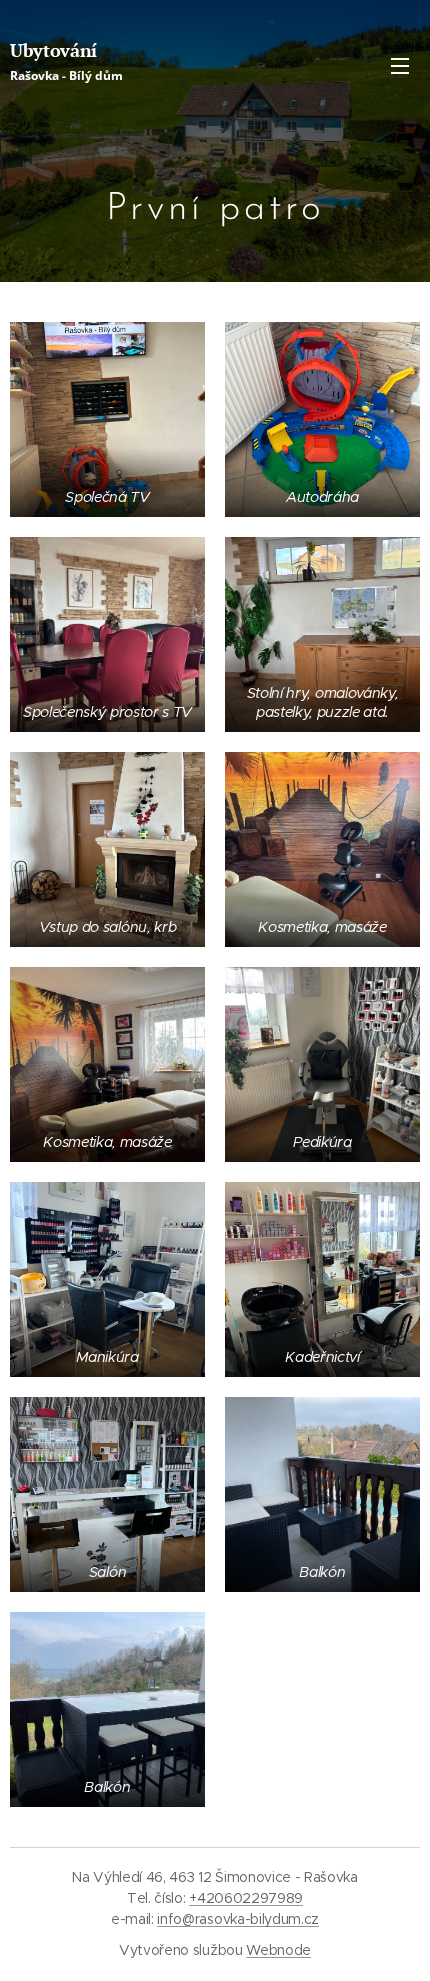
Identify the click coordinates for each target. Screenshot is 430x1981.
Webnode (278, 1950)
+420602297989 (246, 1898)
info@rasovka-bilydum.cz (238, 1919)
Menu (400, 65)
